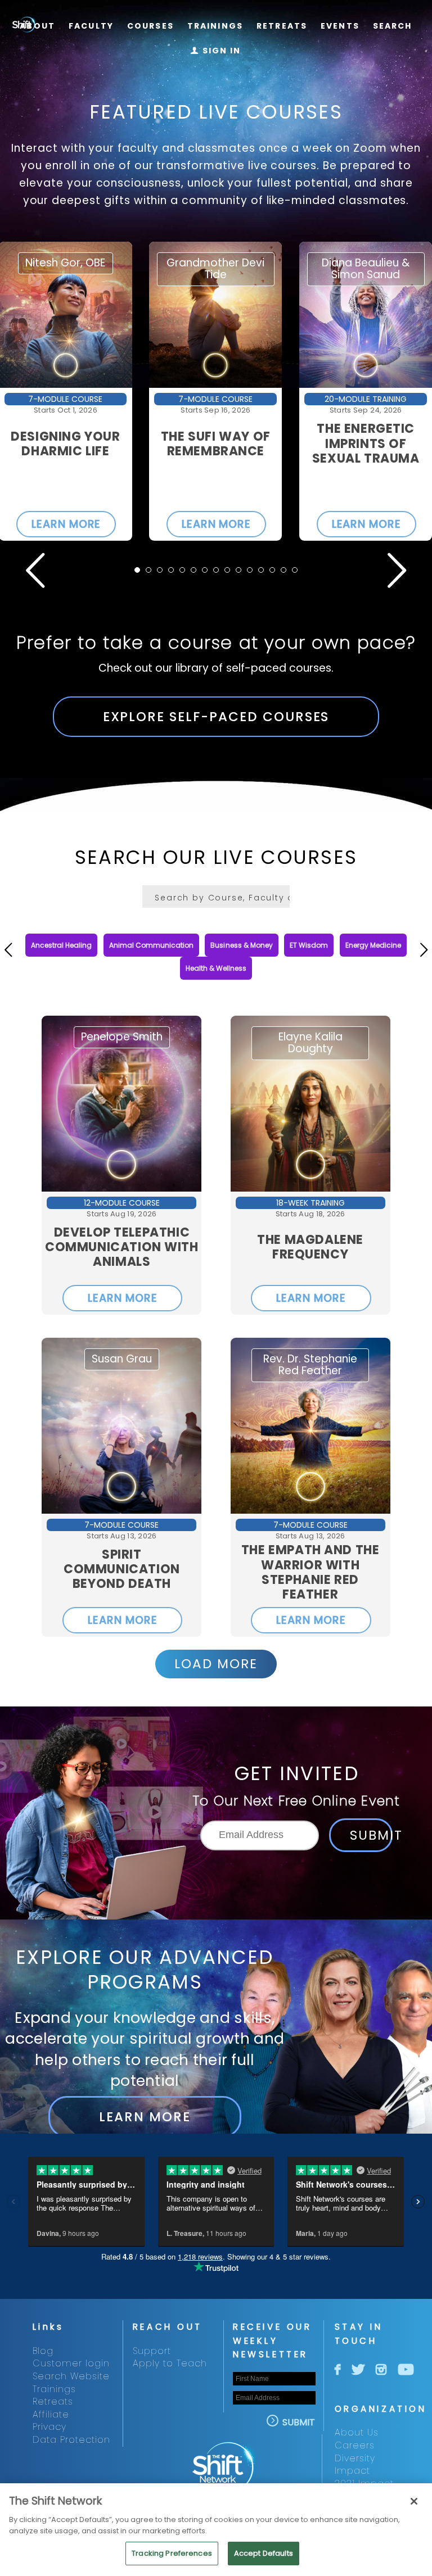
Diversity (355, 2458)
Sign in (216, 51)
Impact (352, 2471)
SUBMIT (371, 1835)
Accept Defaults (264, 2553)
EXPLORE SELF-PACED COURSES (216, 717)
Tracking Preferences (172, 2553)
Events (340, 26)
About (37, 26)
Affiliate (51, 2414)
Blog (43, 2351)
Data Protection (71, 2440)
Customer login (71, 2363)
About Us (357, 2432)
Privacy (49, 2427)
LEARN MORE (66, 524)
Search (393, 26)
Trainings (215, 26)
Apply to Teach (170, 2363)
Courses (150, 26)
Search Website (71, 2376)
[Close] (414, 2501)
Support (152, 2351)
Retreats (282, 26)
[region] (216, 2530)
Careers (355, 2445)
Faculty (91, 26)
